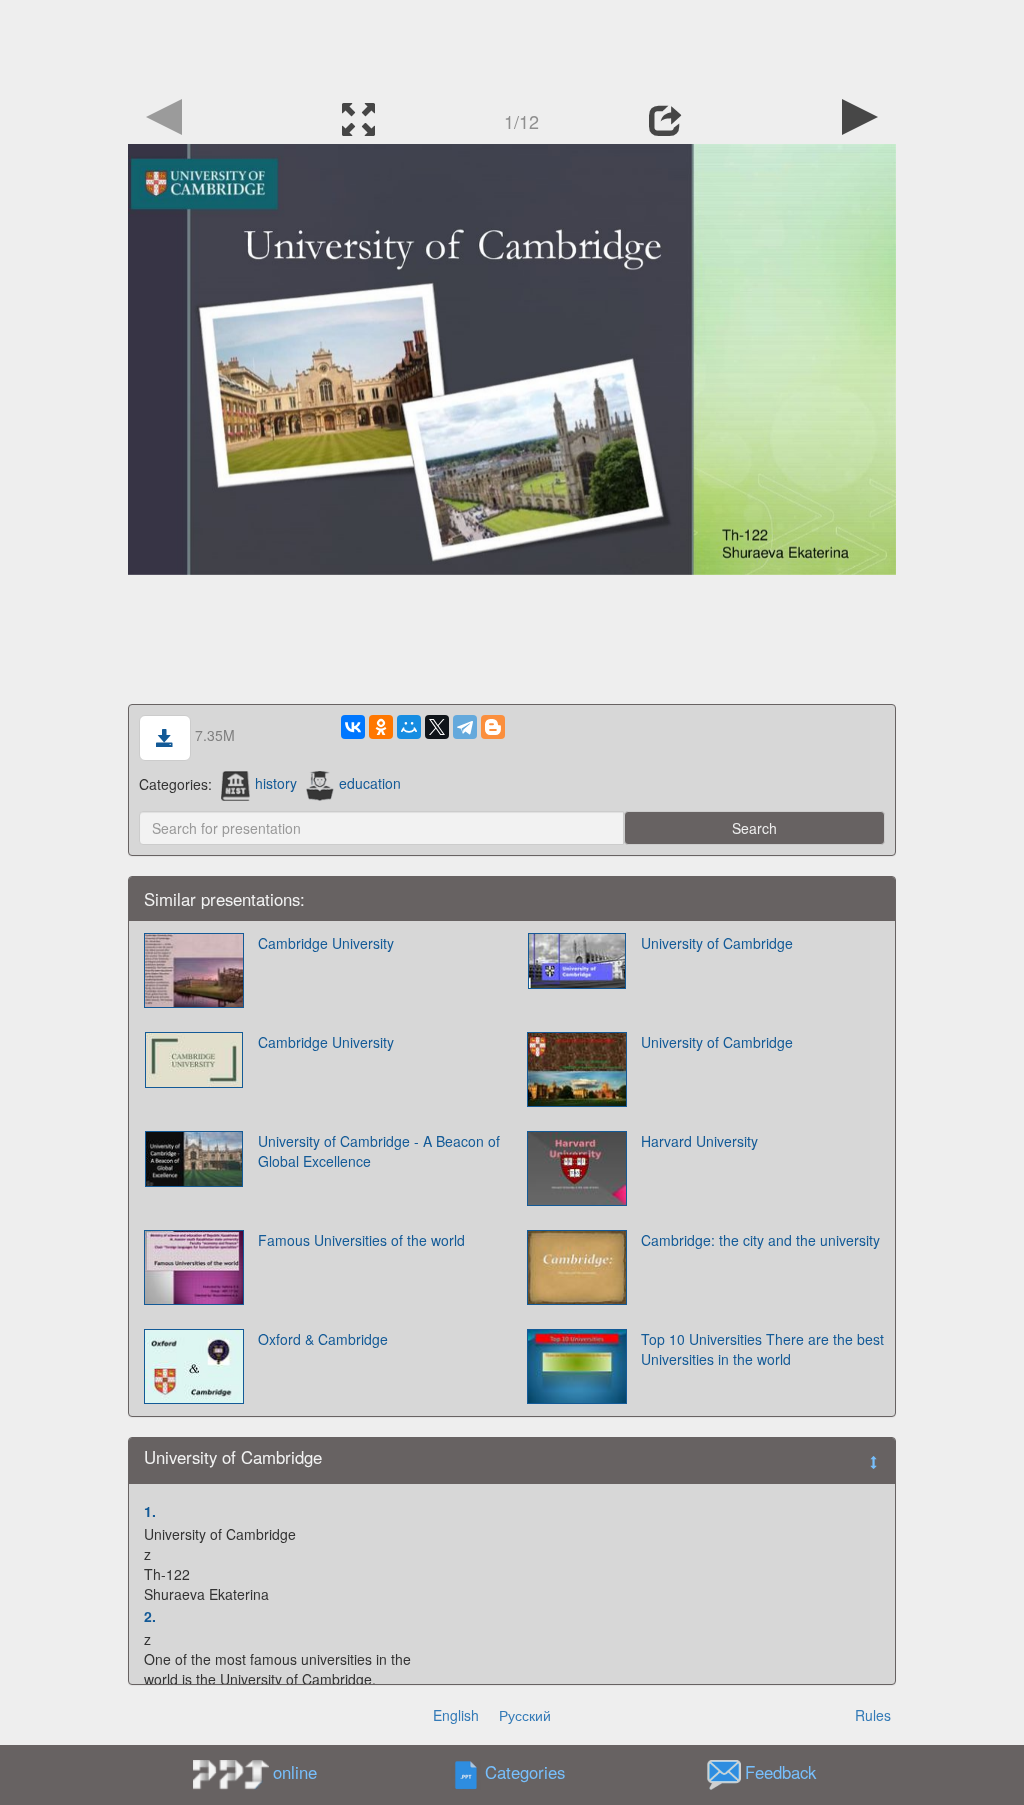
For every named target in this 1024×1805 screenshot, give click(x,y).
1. (150, 1511)
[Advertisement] (512, 45)
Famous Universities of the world (361, 1240)
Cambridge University (326, 943)
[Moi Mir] (409, 727)
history (276, 783)
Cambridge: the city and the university (760, 1240)
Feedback (780, 1772)
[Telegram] (465, 727)
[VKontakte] (353, 727)
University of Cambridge (717, 943)
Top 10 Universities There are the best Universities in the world (762, 1349)
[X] (437, 727)
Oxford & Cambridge (323, 1339)
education (370, 783)
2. (150, 1616)
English (456, 1715)
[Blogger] (493, 727)
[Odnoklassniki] (381, 727)
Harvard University (699, 1141)
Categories (525, 1772)
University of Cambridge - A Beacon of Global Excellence (379, 1151)
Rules (873, 1715)
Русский (525, 1715)
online (295, 1772)
